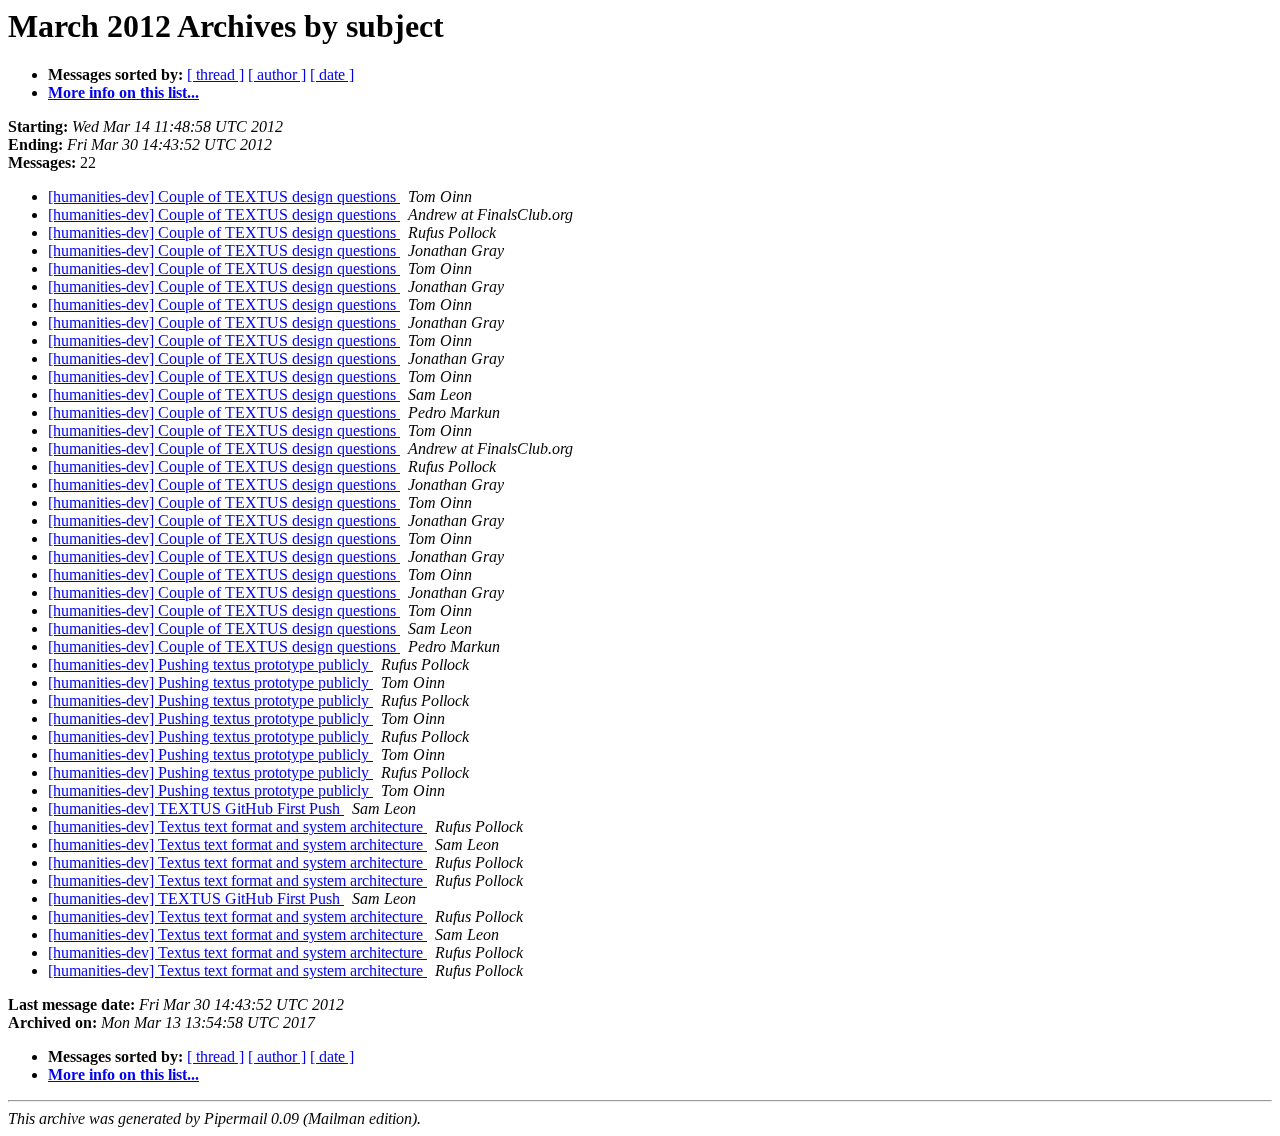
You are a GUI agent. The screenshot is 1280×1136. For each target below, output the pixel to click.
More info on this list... (123, 92)
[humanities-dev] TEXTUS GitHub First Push (196, 808)
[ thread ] (215, 74)
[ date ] (332, 74)
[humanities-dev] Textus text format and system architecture (237, 826)
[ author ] (277, 74)
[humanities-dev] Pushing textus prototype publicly (210, 664)
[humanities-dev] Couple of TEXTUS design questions (224, 196)
